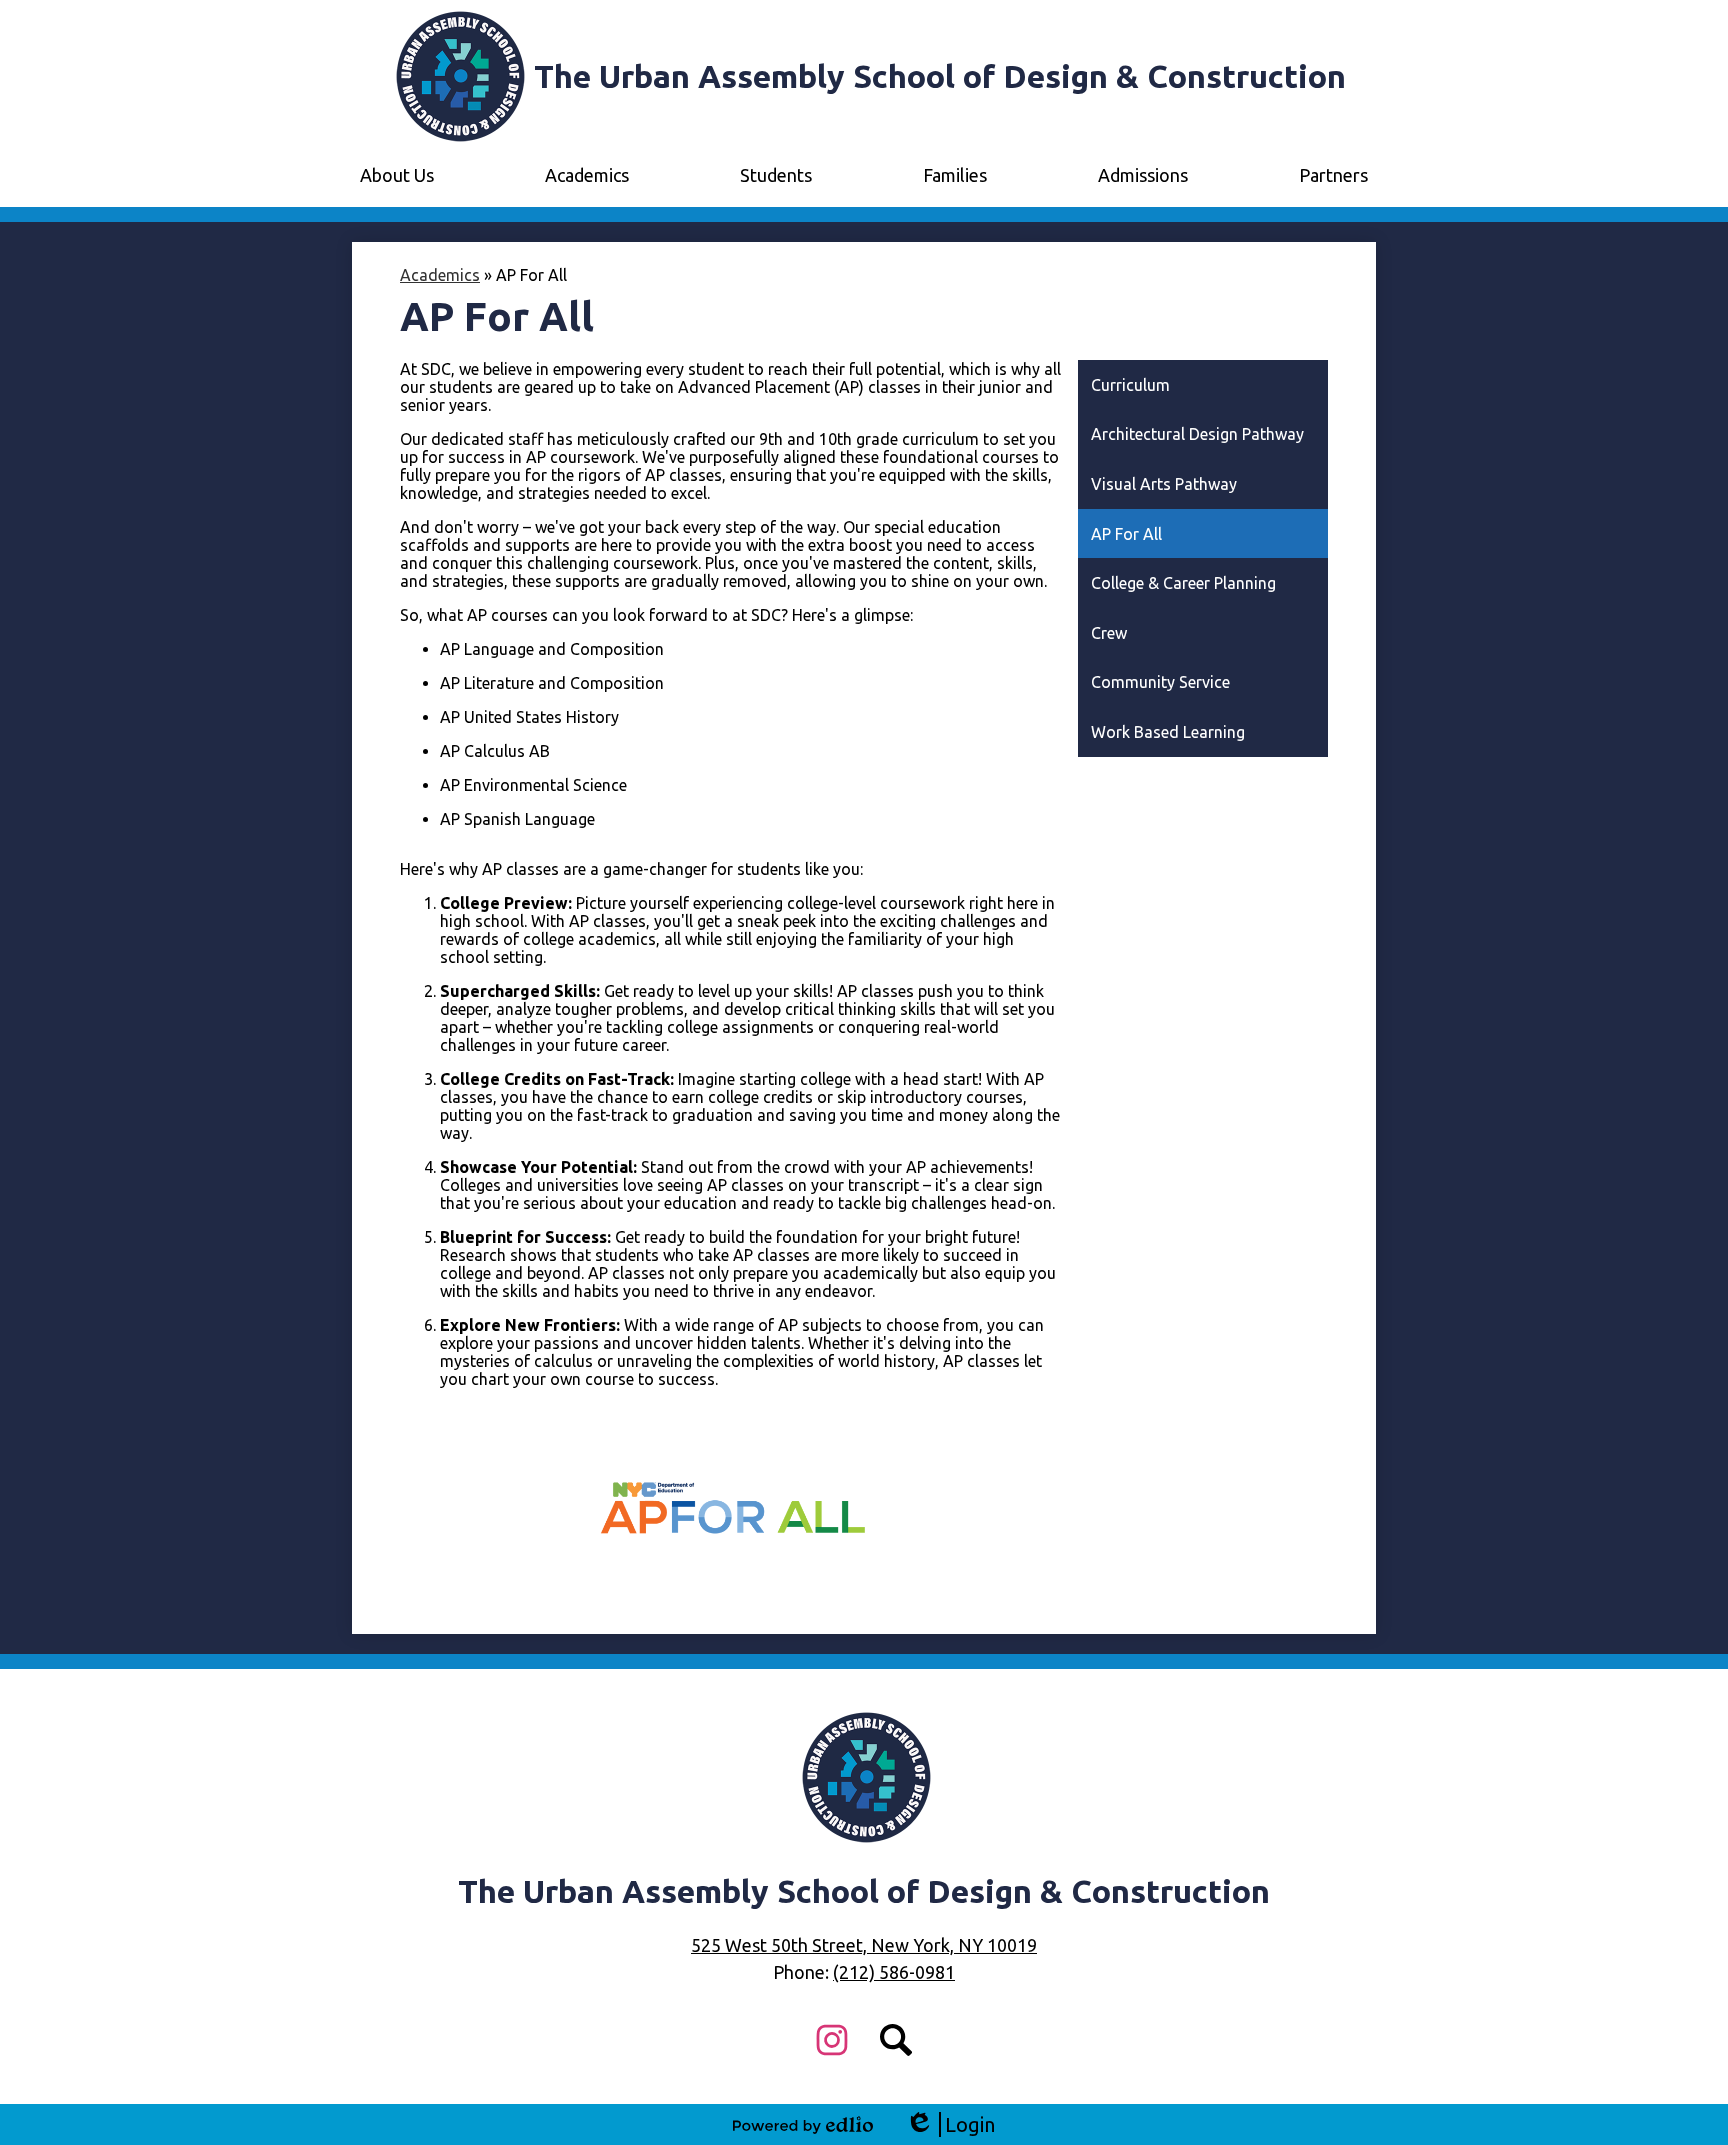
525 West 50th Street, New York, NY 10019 (864, 1945)
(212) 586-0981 (894, 1972)
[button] (397, 175)
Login (950, 2125)
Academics (440, 275)
